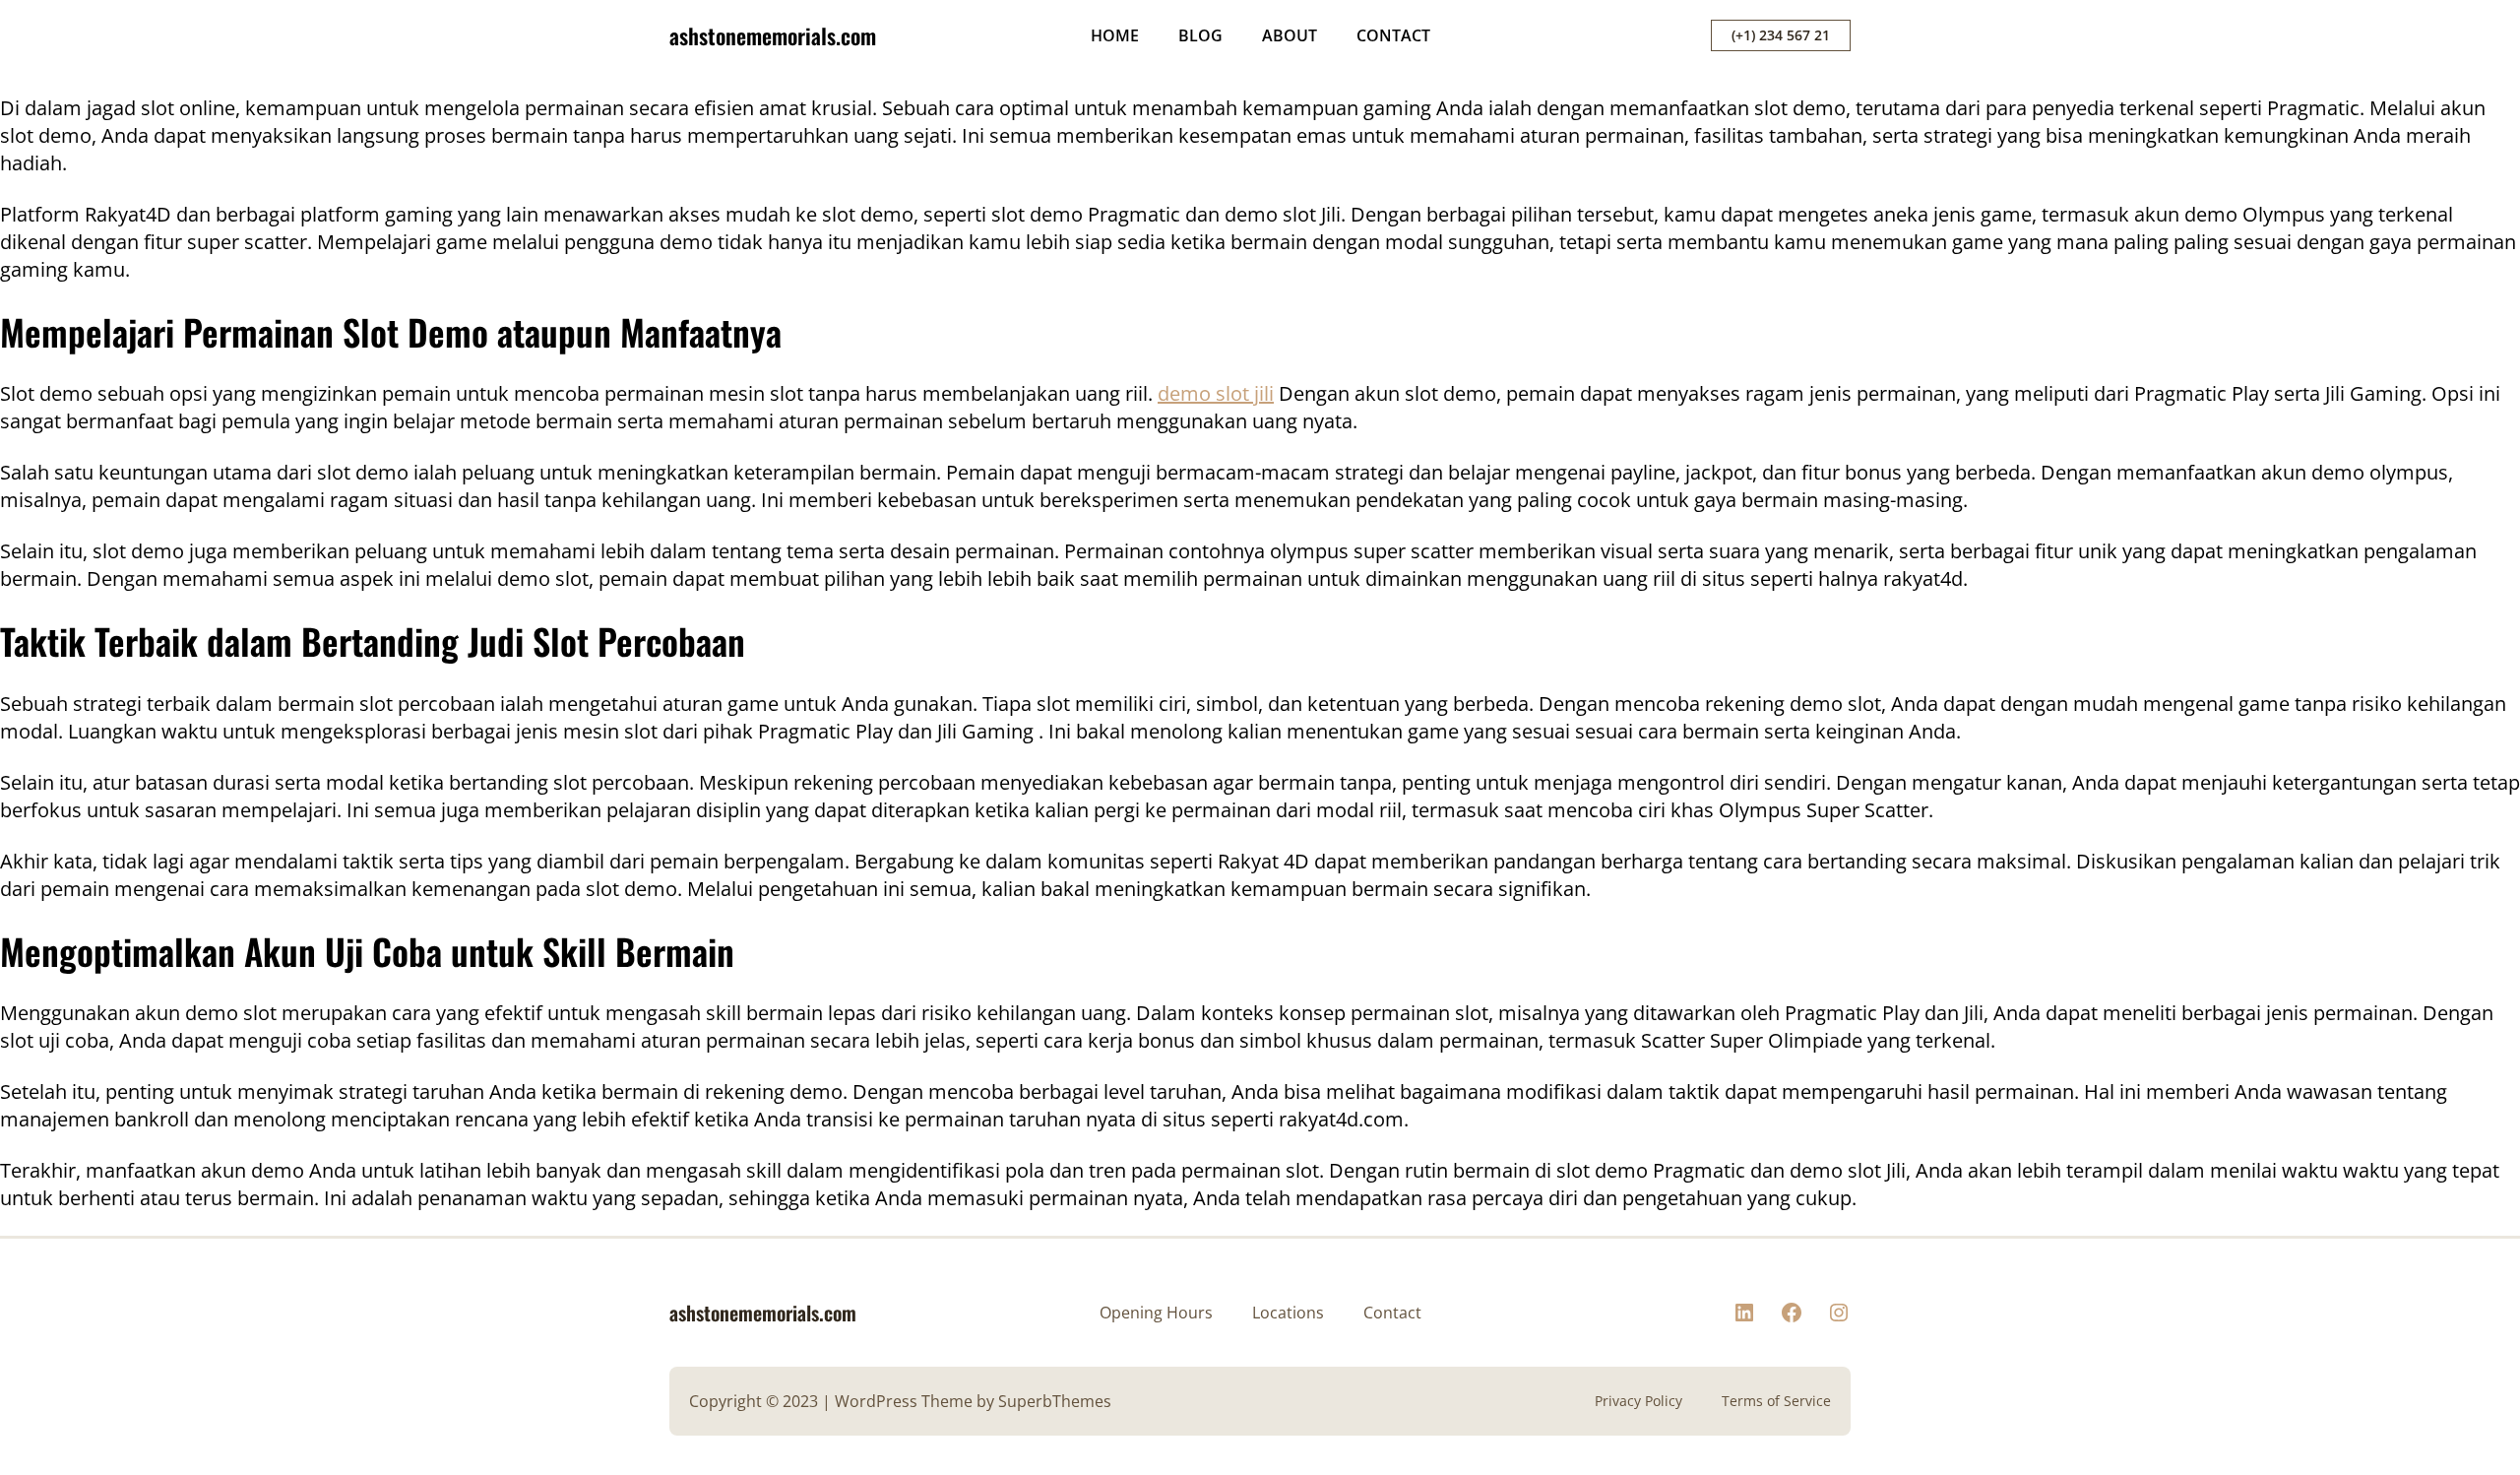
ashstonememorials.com (773, 35)
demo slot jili (1216, 393)
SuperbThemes (1055, 1401)
